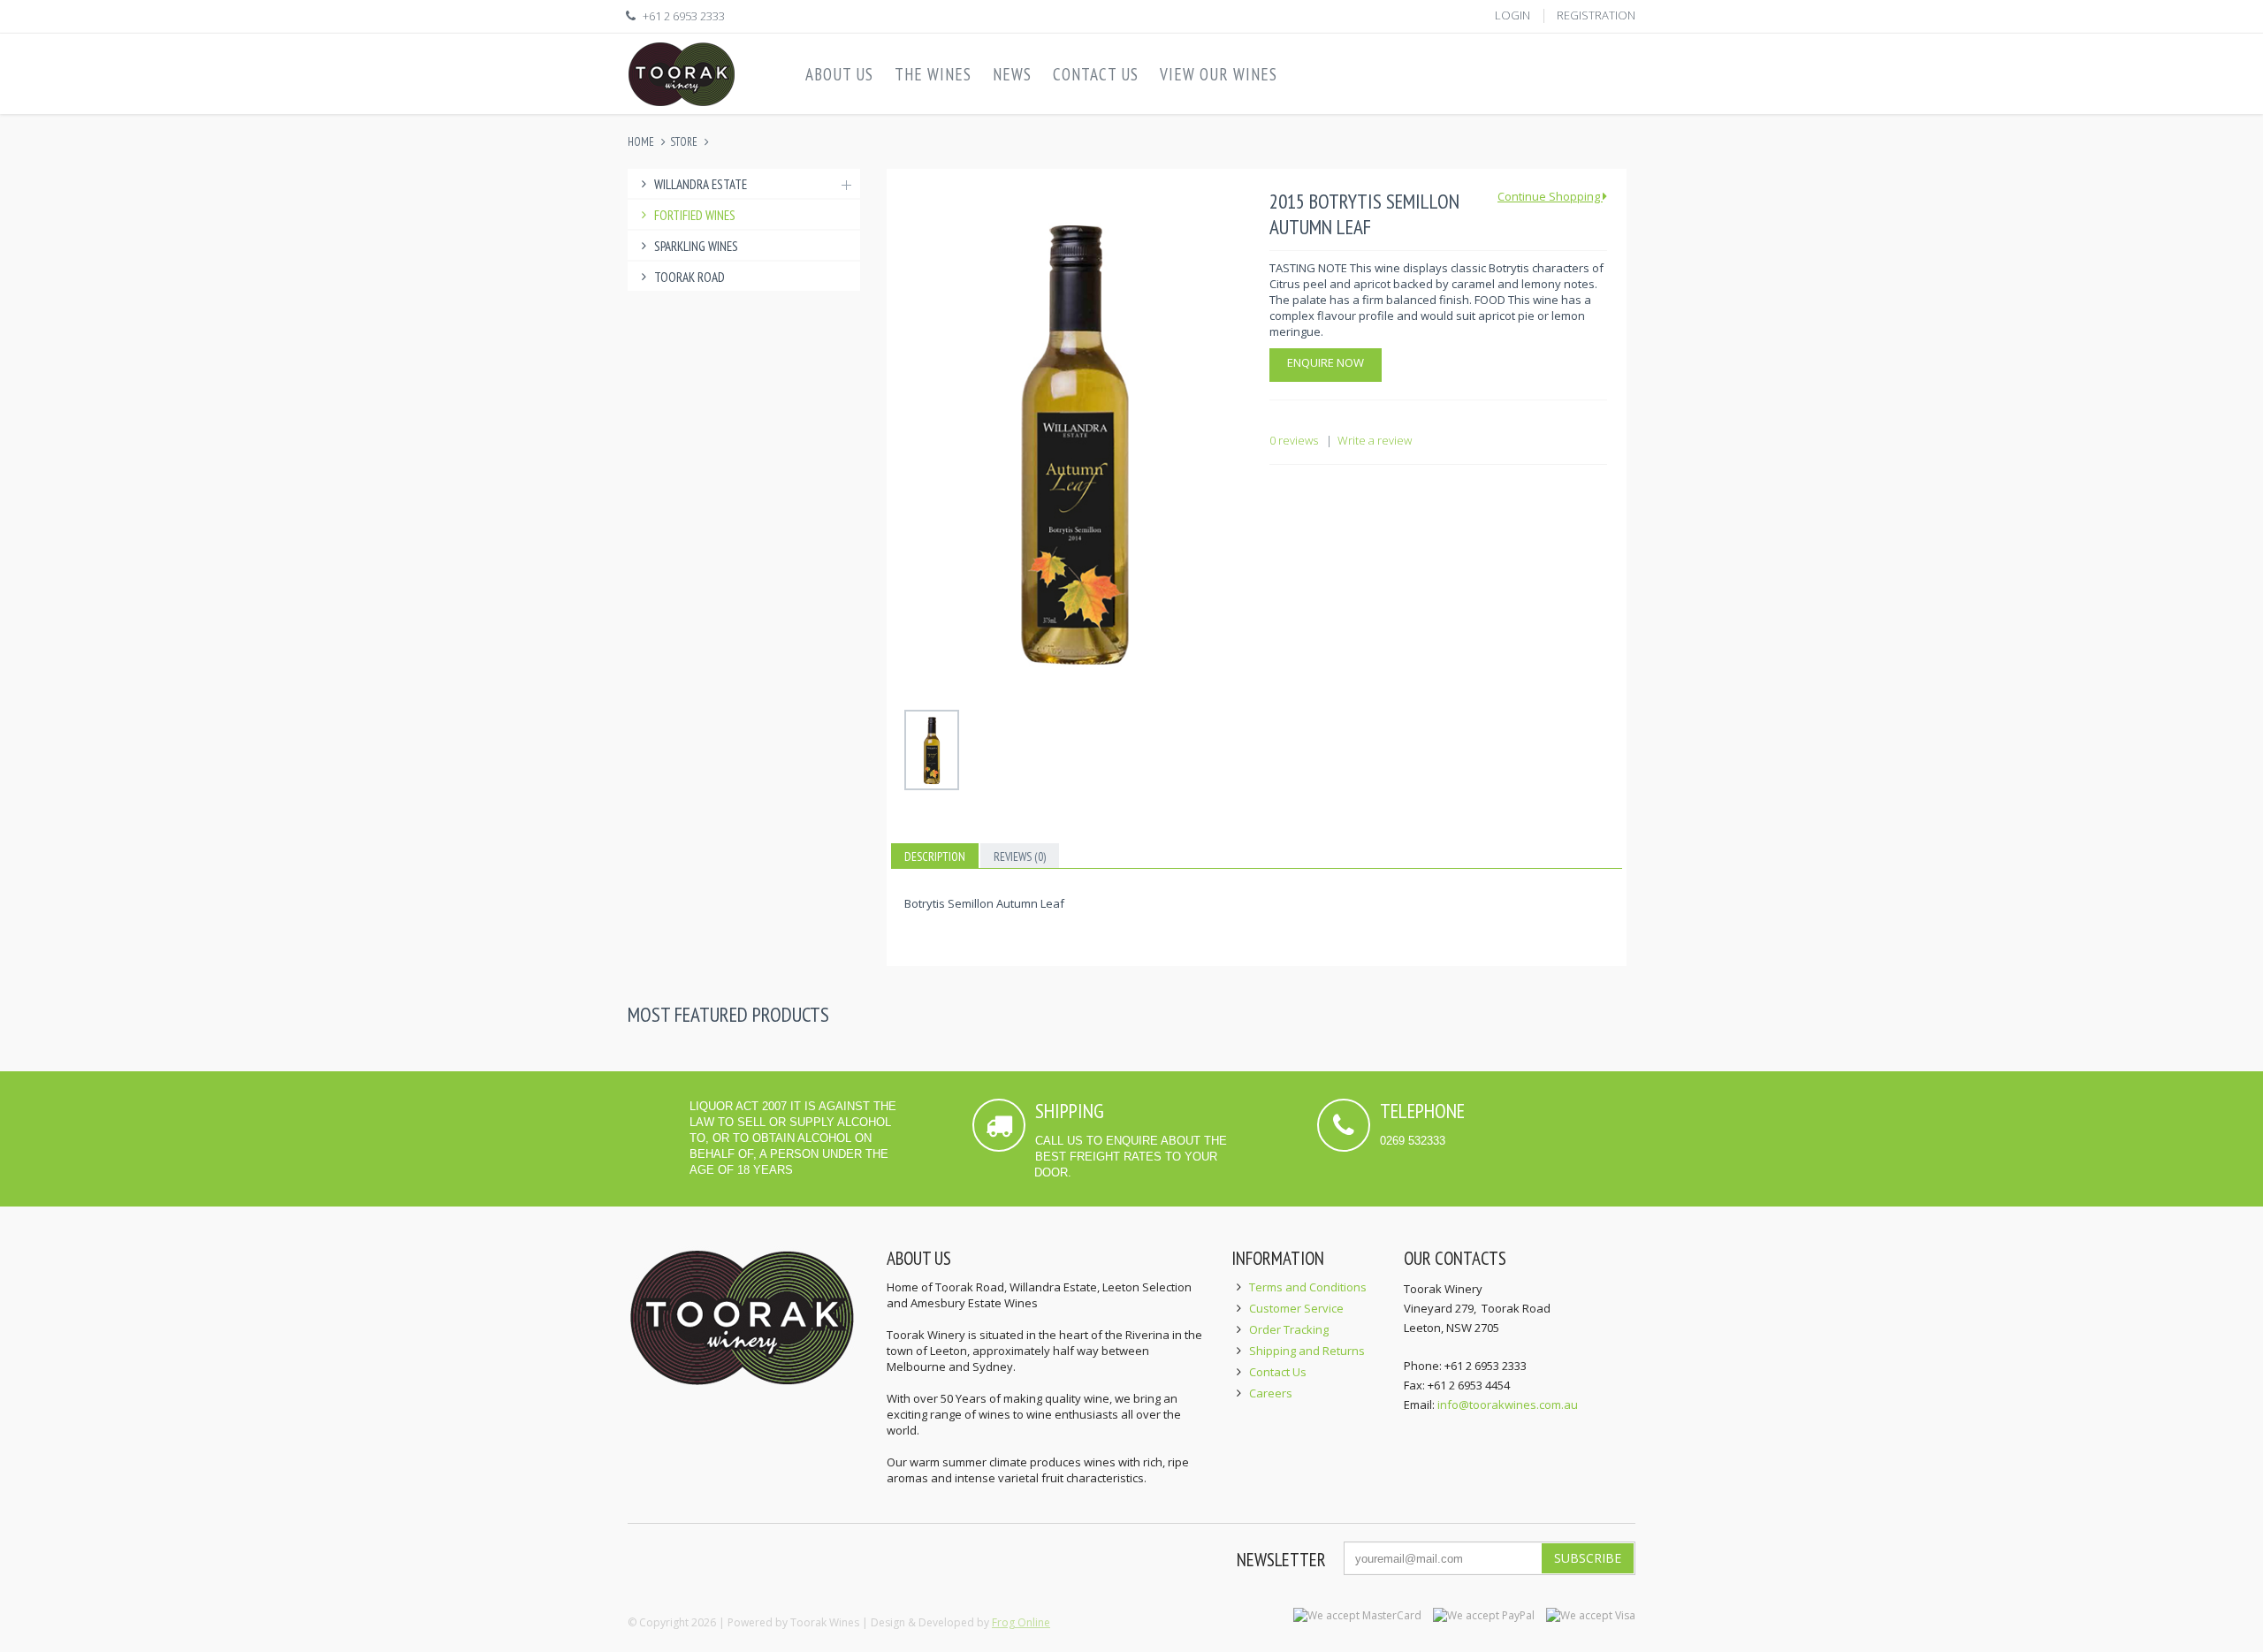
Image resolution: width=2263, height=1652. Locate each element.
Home (641, 142)
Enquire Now (1326, 362)
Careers (1271, 1393)
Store (684, 142)
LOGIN (1512, 15)
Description (935, 856)
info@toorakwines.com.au (1508, 1405)
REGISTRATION (1596, 15)
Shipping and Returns (1307, 1351)
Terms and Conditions (1308, 1287)
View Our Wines (1219, 74)
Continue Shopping (1550, 196)
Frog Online (1021, 1622)
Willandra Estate (701, 184)
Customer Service (1296, 1308)
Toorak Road (690, 277)
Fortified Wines (695, 215)
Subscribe (1588, 1558)
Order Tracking (1289, 1329)
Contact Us (1278, 1372)
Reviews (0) (1020, 856)
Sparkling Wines (696, 246)
